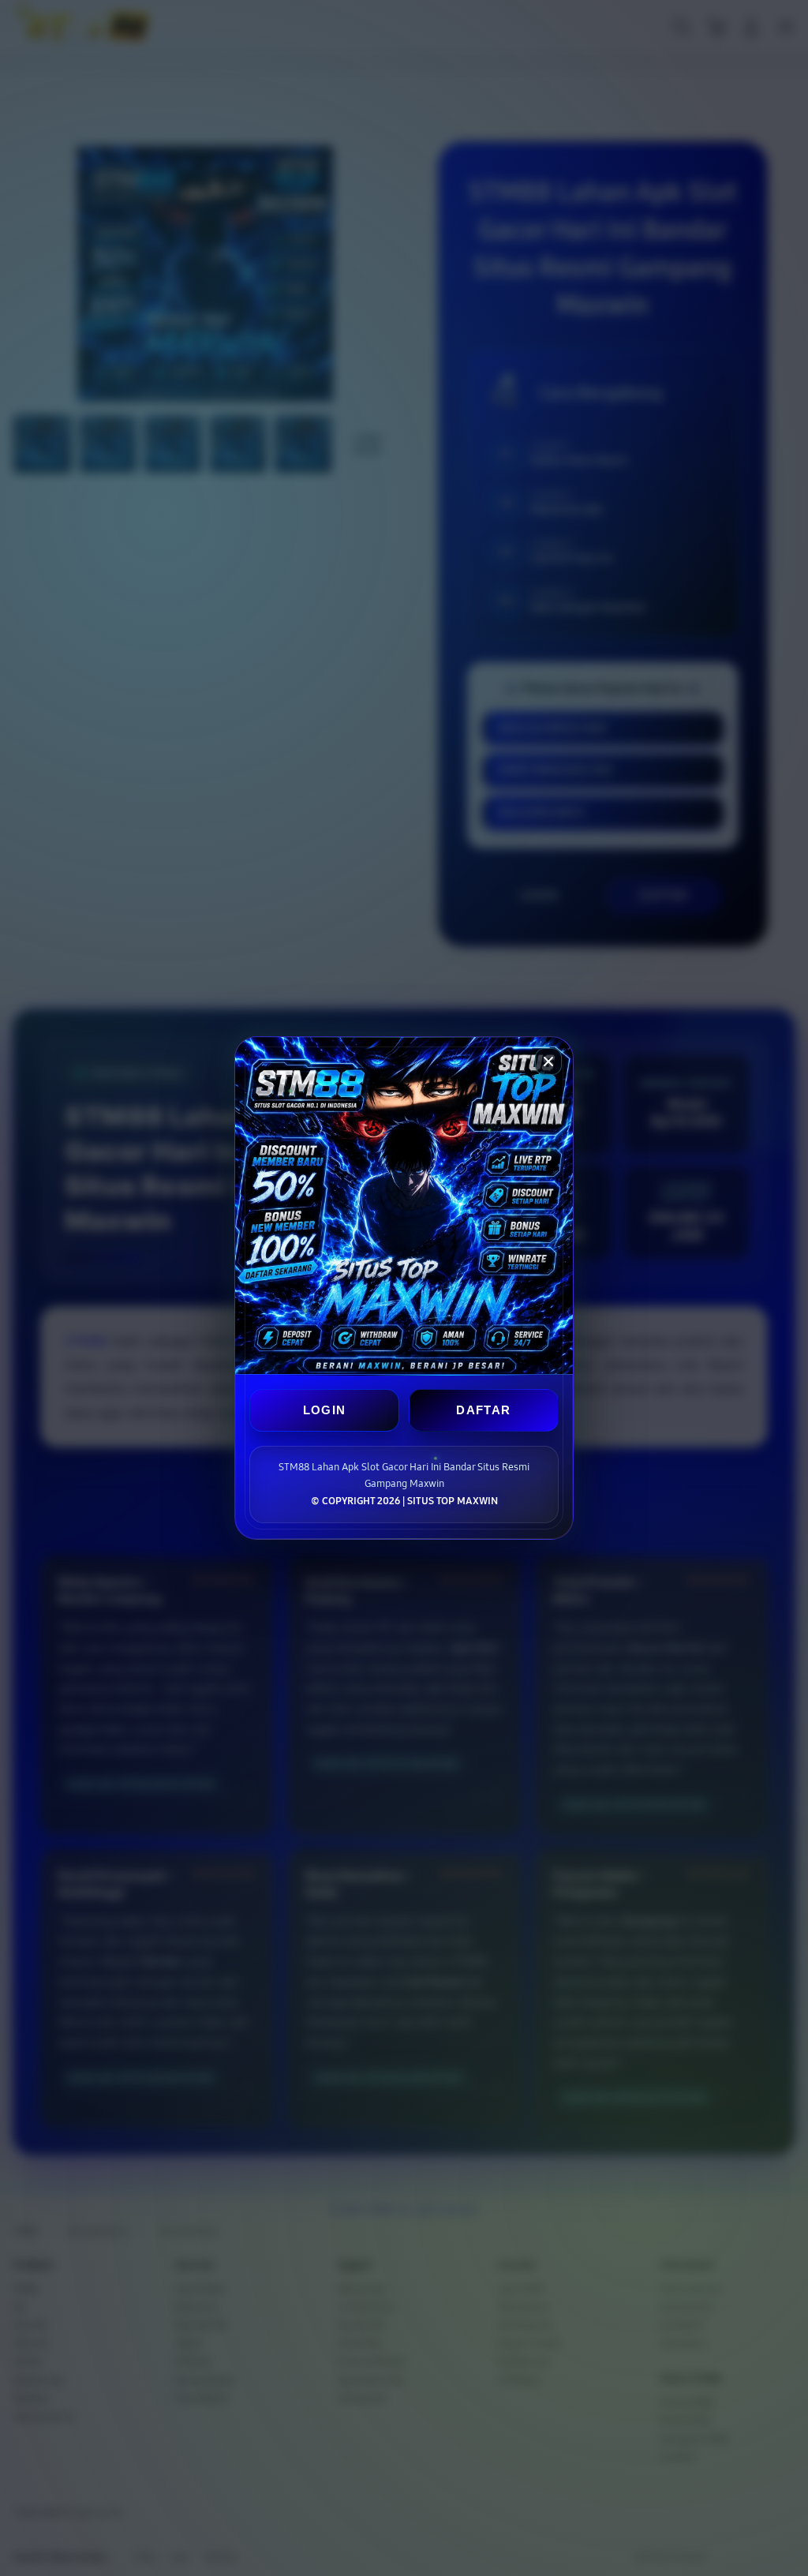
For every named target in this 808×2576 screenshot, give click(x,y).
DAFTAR (483, 1410)
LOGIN (325, 1410)
